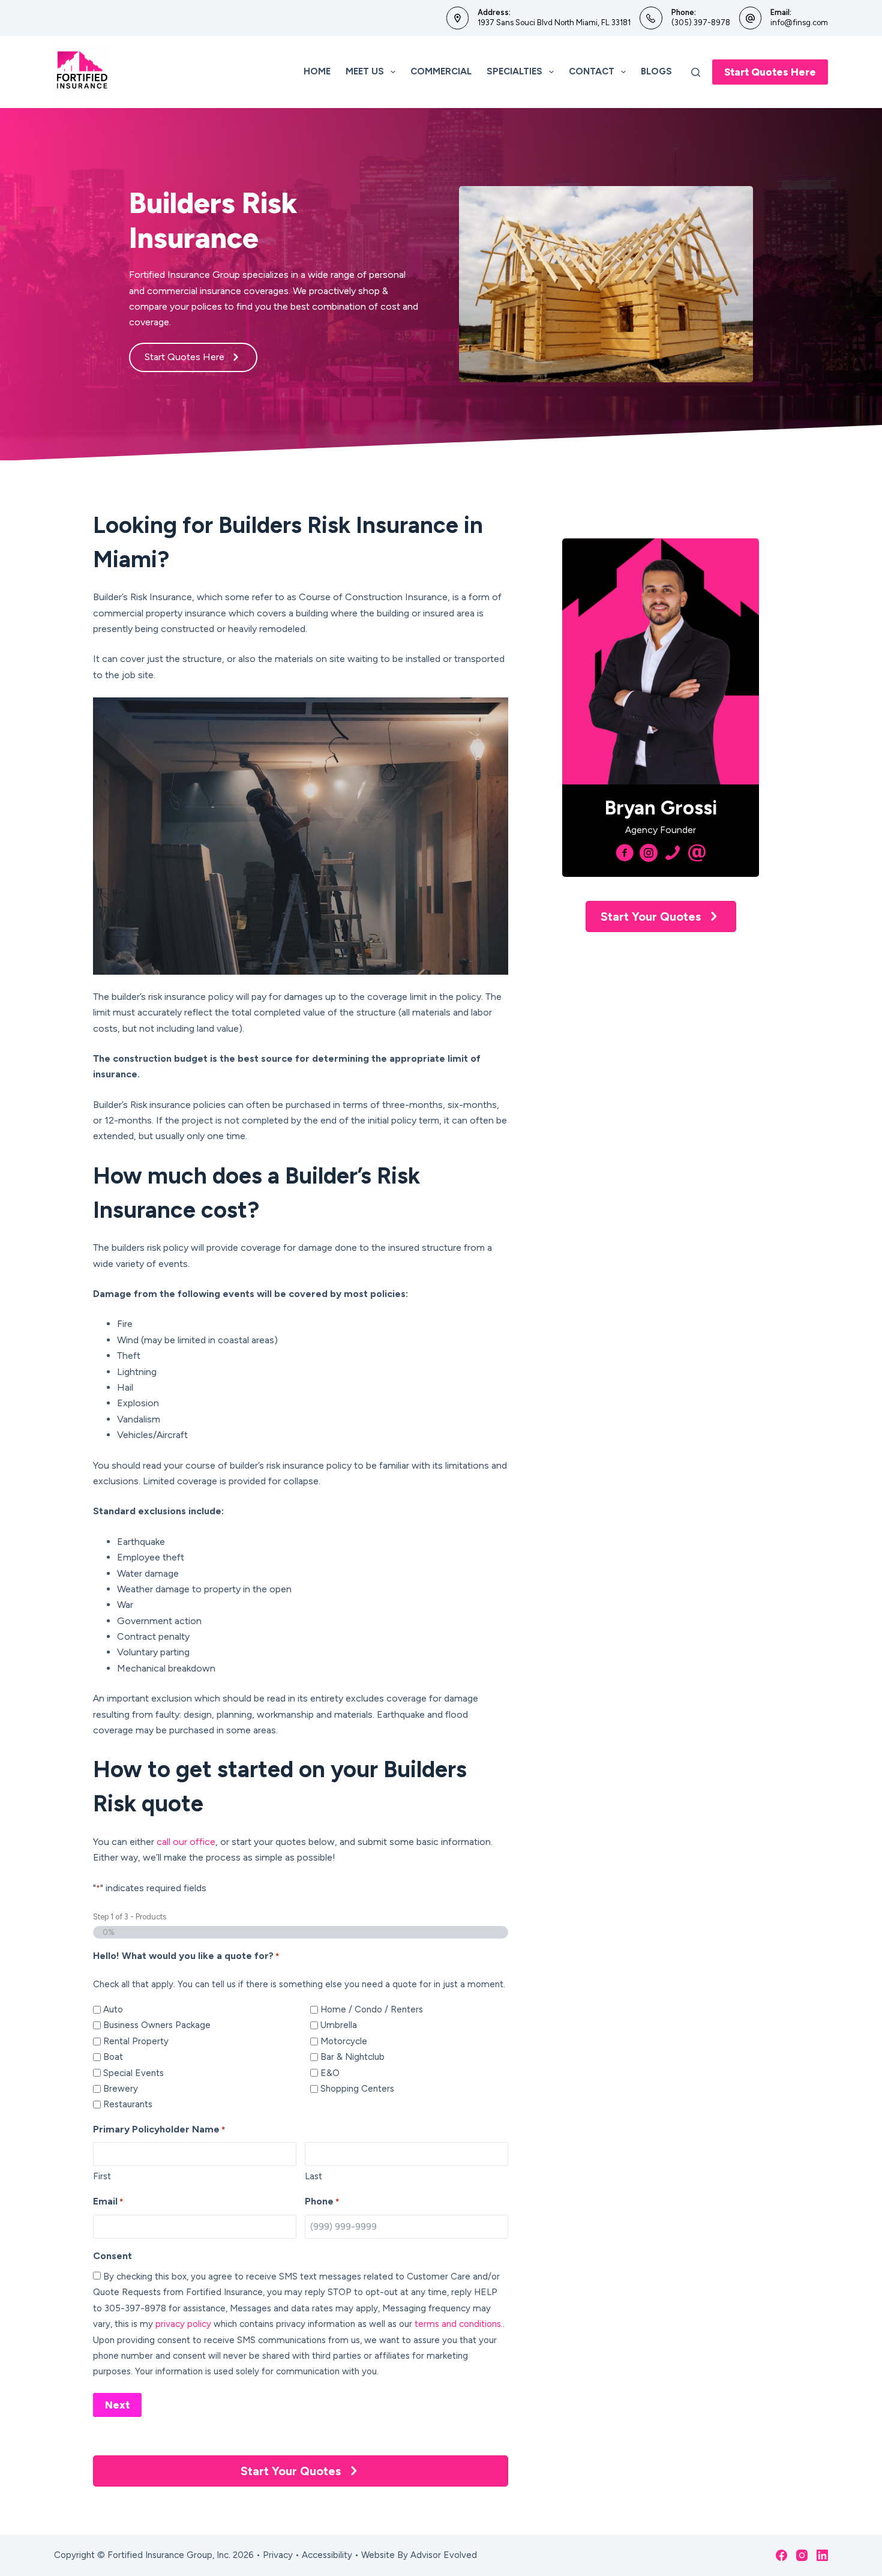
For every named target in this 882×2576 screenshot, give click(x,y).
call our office (186, 1842)
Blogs (656, 71)
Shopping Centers (357, 2089)
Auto (113, 2009)
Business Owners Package (157, 2025)
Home (317, 71)
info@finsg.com (799, 23)
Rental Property (136, 2041)
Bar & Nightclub (352, 2057)
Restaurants (128, 2104)
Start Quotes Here (770, 72)
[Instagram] (802, 2555)
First (102, 2176)
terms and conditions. (459, 2324)
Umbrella (339, 2025)
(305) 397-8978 (701, 23)
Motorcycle (344, 2041)
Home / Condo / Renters (372, 2009)
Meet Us (365, 71)
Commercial (441, 71)
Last (313, 2176)
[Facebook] (781, 2555)
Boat (113, 2057)
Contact (592, 71)
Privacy (278, 2555)
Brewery (121, 2089)
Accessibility (327, 2555)
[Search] (696, 72)
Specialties (514, 71)
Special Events (133, 2073)
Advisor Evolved (444, 2555)
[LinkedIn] (822, 2555)
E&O (330, 2073)
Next (117, 2405)
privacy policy (183, 2324)
